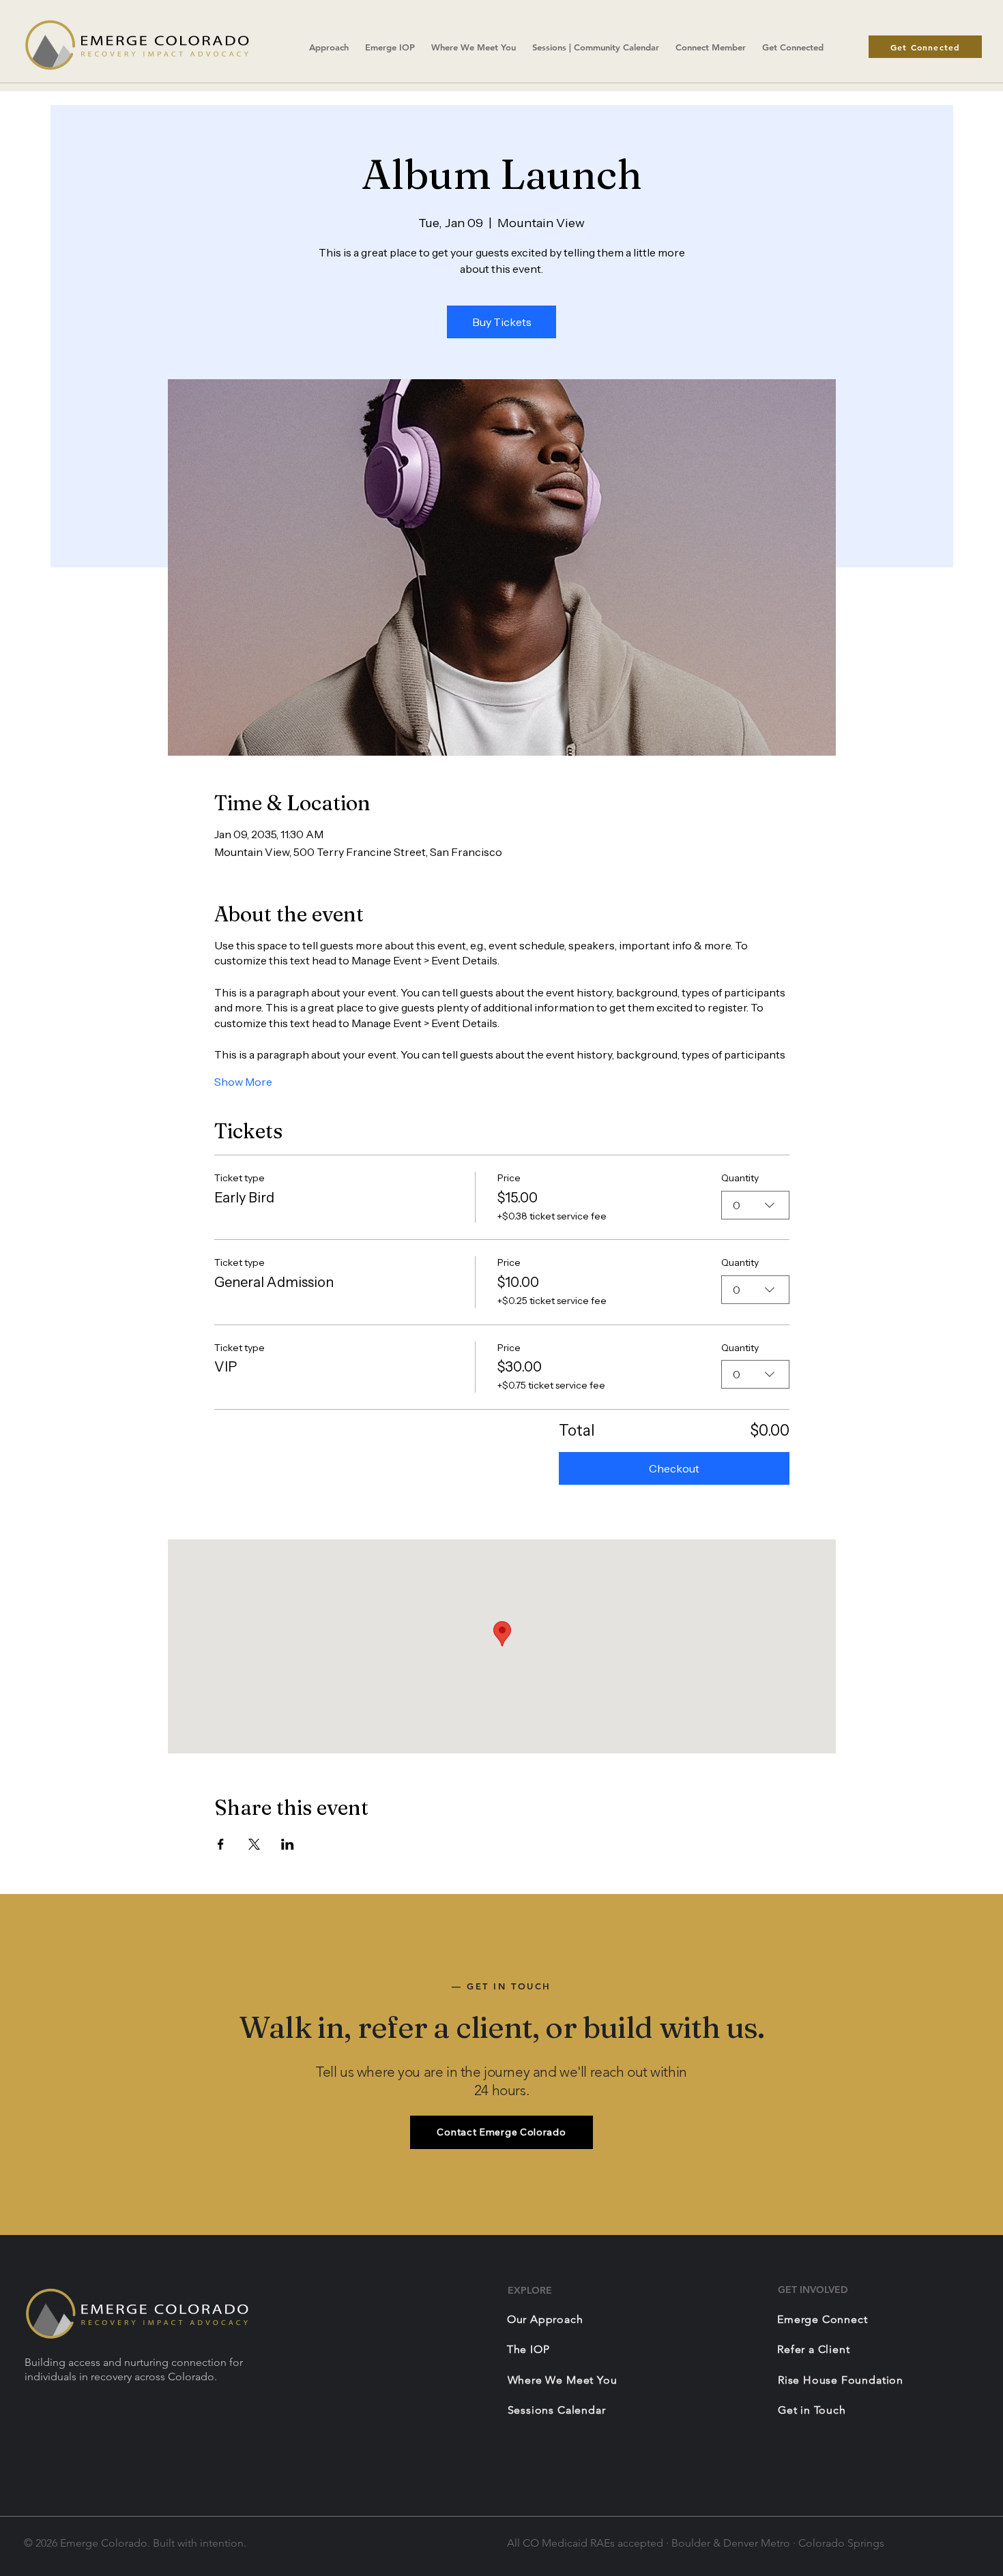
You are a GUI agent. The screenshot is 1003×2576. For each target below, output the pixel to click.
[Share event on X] (254, 1844)
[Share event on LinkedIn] (288, 1844)
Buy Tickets (502, 322)
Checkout (674, 1468)
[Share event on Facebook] (221, 1844)
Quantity (740, 1178)
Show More (243, 1082)
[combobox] (755, 1205)
